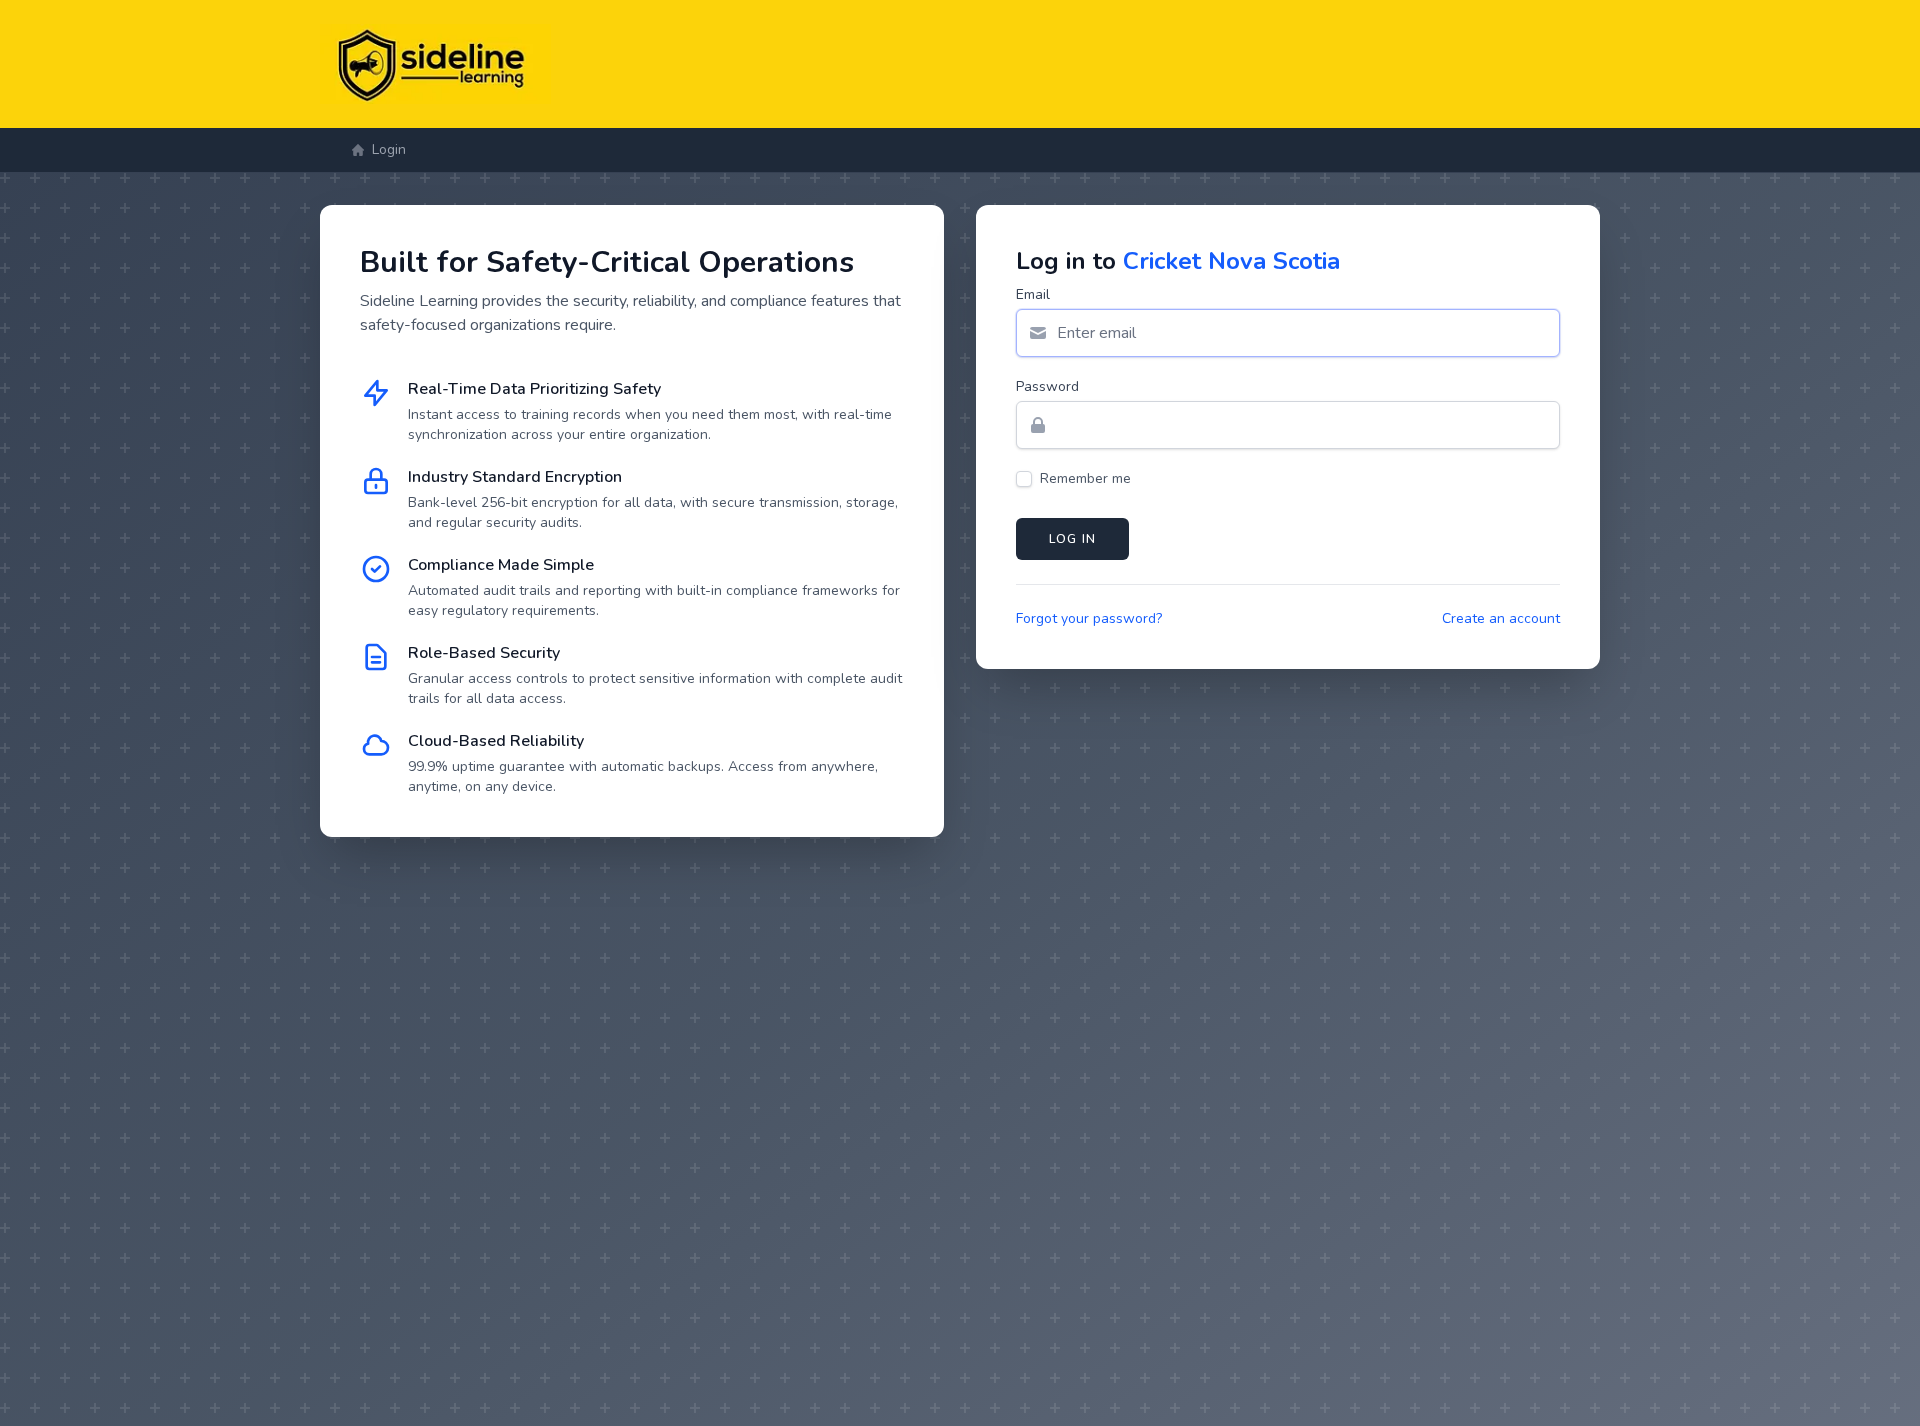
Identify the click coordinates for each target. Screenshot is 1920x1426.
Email (1033, 294)
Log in (1072, 539)
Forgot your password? (1089, 618)
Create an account (1501, 618)
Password (1047, 386)
